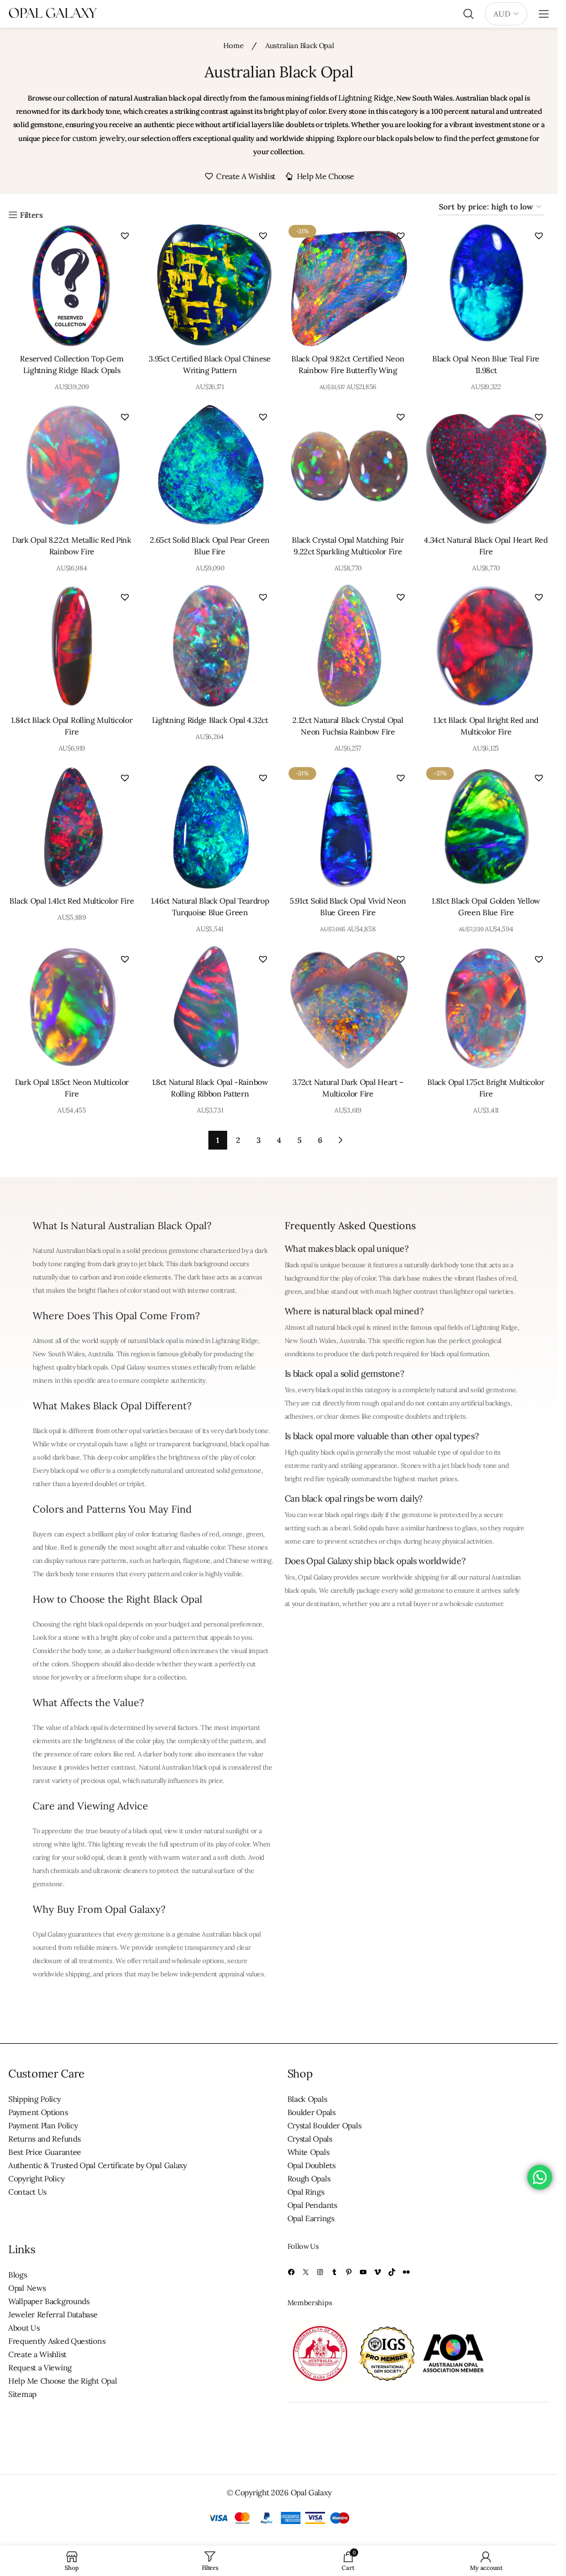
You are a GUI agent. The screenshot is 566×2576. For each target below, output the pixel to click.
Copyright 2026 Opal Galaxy (283, 2493)
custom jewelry (99, 138)
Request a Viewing (40, 2368)
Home (234, 46)
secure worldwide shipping (400, 1577)
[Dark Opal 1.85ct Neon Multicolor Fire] (72, 1008)
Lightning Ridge (366, 98)
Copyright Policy (36, 2179)
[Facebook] (291, 2272)
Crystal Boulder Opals (324, 2126)
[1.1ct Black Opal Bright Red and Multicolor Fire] (486, 646)
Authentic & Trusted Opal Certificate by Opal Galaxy (98, 2165)
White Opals (308, 2152)
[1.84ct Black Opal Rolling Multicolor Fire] (72, 646)
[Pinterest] (349, 2272)
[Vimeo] (378, 2272)
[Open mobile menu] (544, 14)
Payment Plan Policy (43, 2126)
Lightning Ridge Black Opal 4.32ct (210, 720)
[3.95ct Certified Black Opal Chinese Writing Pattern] (210, 285)
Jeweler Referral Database (53, 2315)
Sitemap (22, 2394)
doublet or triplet (120, 1484)
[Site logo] (53, 13)
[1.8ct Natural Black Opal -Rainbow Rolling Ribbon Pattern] (210, 1008)
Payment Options (38, 2112)
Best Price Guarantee (45, 2152)
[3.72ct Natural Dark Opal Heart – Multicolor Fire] (348, 1008)
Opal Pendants (312, 2205)
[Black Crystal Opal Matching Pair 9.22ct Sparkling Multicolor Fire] (348, 466)
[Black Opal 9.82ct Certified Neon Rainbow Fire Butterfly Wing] (348, 285)
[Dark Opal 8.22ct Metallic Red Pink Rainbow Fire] (72, 466)
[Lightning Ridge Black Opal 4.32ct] (210, 646)
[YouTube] (363, 2272)
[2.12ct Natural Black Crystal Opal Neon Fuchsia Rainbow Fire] (348, 646)
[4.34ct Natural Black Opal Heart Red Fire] (486, 466)
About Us (24, 2328)
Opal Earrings (311, 2218)
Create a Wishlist (37, 2354)
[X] (306, 2272)
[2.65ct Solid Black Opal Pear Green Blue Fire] (210, 466)
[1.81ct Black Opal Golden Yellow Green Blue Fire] (486, 827)
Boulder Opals (311, 2112)
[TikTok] (392, 2272)
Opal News (27, 2288)
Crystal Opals (310, 2139)
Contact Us (27, 2192)
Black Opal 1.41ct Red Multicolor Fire (72, 901)
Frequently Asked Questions (57, 2341)
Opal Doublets (311, 2165)
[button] (125, 235)
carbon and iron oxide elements (125, 1277)
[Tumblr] (334, 2272)
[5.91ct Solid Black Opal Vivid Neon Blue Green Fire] (348, 827)
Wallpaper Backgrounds (49, 2301)
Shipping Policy (35, 2099)
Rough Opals (309, 2179)
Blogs (18, 2275)
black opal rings (347, 1515)
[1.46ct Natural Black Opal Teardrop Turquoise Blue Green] (210, 827)
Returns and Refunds (44, 2139)
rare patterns (107, 1560)
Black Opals (307, 2099)
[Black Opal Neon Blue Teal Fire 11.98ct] (486, 285)
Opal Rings (306, 2192)
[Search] (469, 14)
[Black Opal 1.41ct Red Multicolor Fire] (72, 827)
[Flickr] (406, 2272)
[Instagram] (320, 2272)
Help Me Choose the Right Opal (62, 2381)
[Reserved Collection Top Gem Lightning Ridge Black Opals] (72, 285)
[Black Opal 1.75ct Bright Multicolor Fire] (486, 1008)
